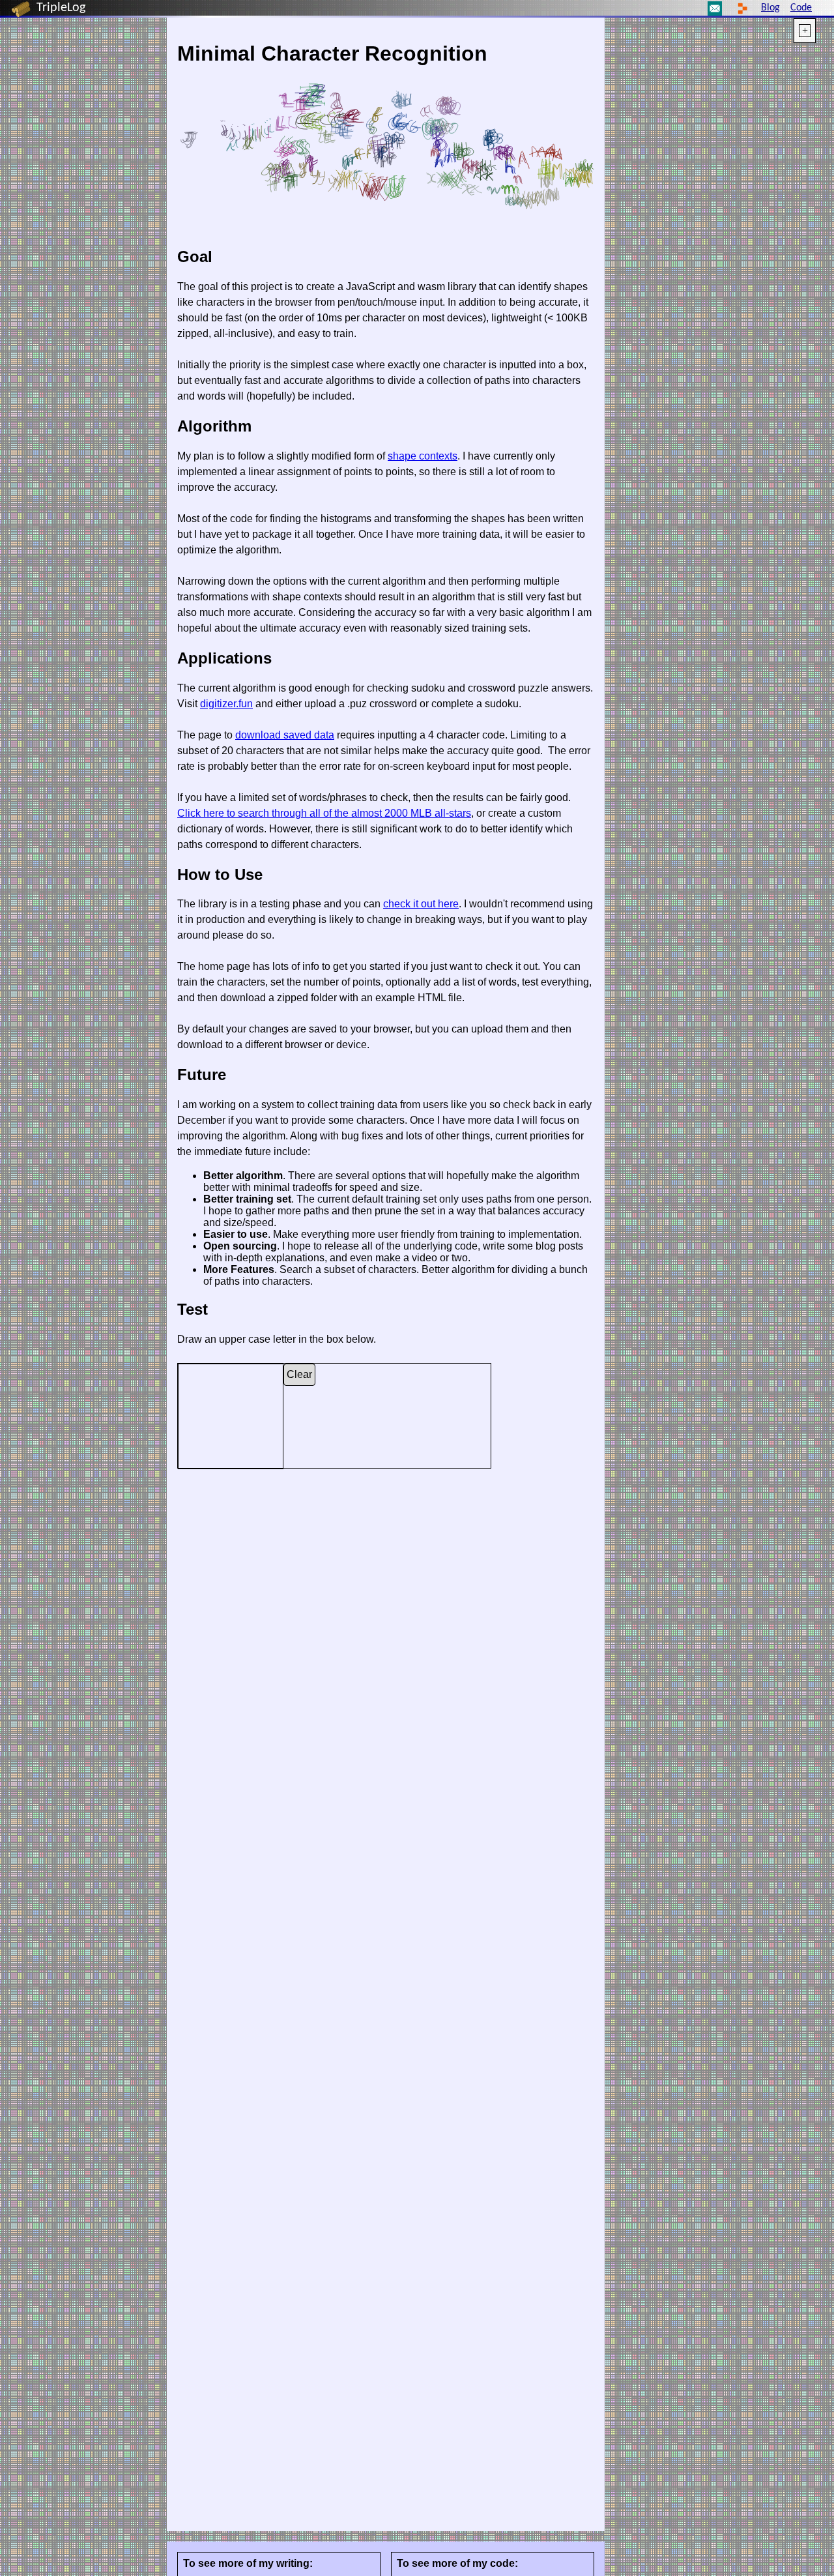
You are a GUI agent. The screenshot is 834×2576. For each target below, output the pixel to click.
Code (801, 8)
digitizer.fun (226, 704)
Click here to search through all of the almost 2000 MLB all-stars (324, 813)
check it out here (421, 904)
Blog (770, 8)
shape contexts (423, 456)
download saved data (285, 735)
